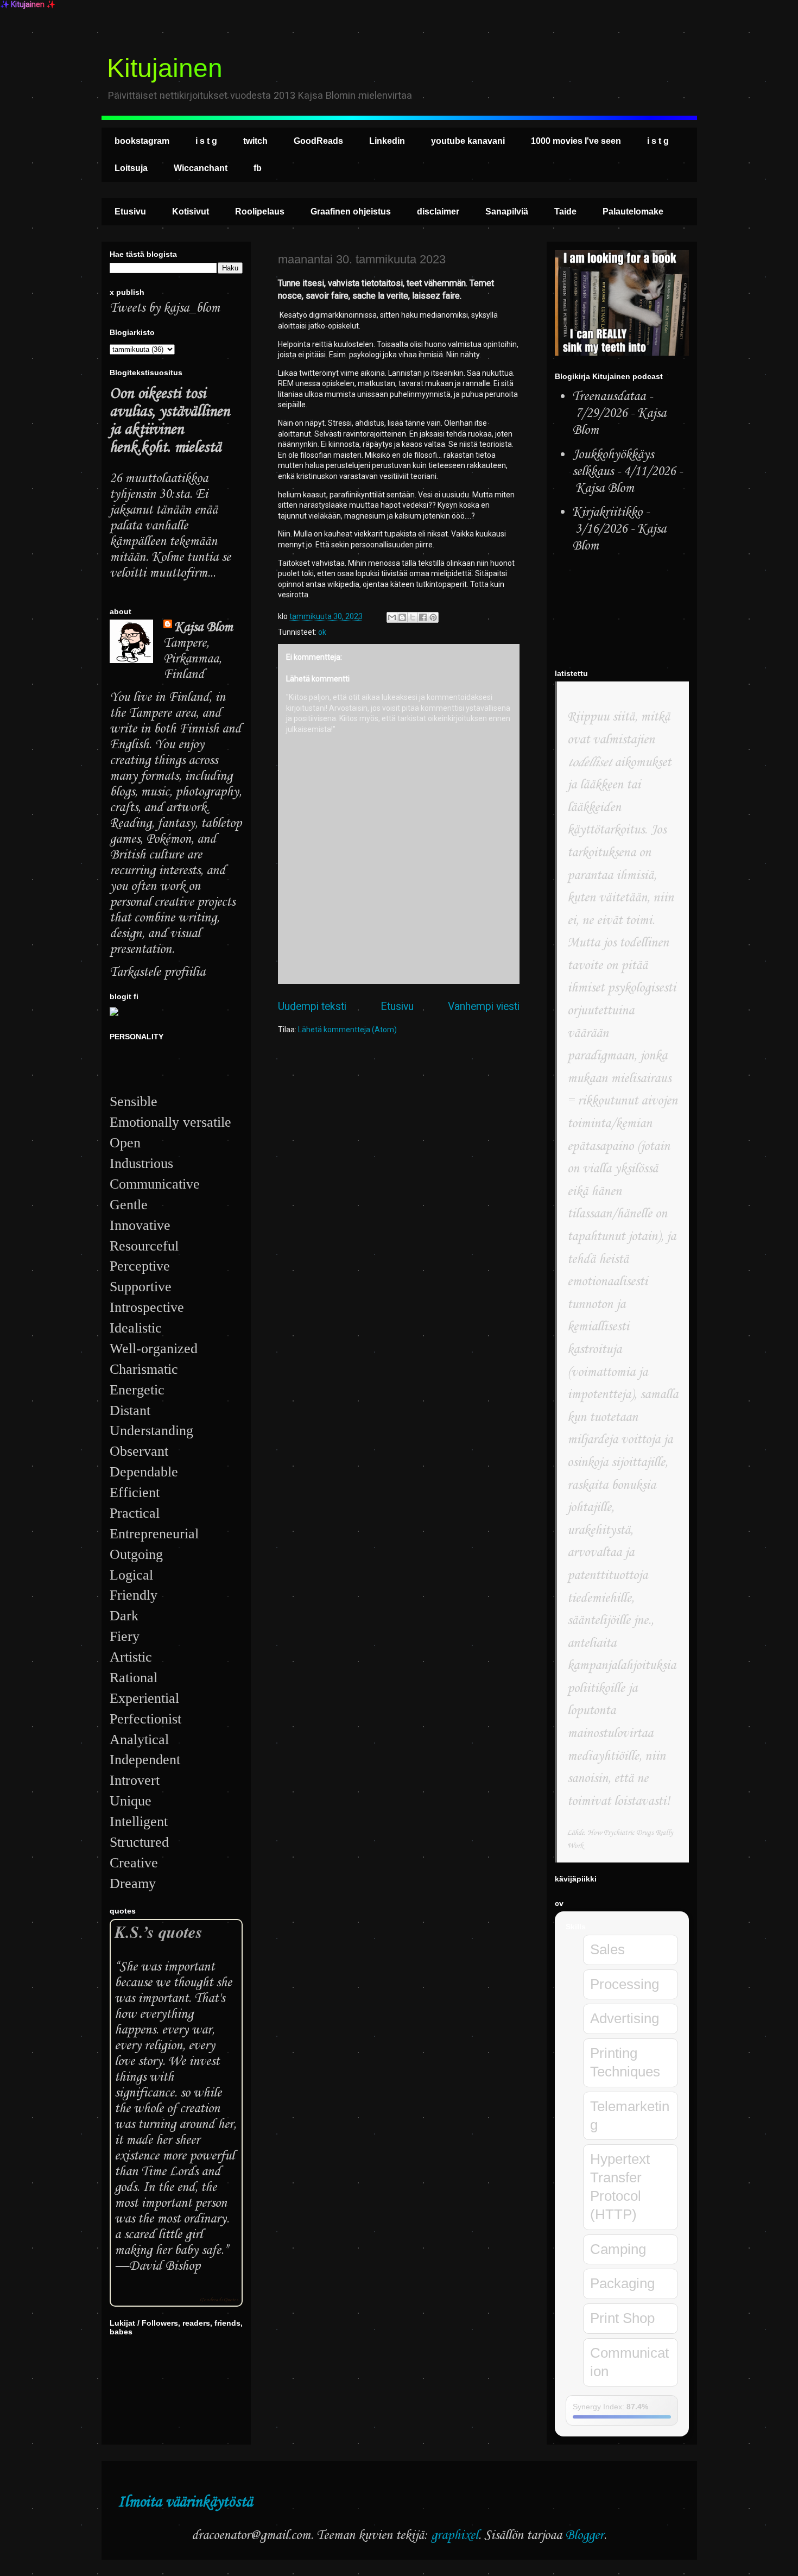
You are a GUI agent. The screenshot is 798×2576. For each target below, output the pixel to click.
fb (258, 168)
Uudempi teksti (312, 1006)
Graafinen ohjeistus (351, 211)
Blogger (584, 2536)
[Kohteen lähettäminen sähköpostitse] (392, 617)
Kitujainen (165, 68)
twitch (255, 141)
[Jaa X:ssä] (413, 617)
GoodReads (318, 141)
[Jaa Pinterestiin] (433, 617)
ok (322, 632)
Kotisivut (191, 211)
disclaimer (438, 211)
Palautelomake (633, 211)
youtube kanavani (468, 141)
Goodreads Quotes (219, 2300)
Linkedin (387, 141)
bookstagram (142, 141)
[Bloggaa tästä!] (402, 617)
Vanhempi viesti (484, 1006)
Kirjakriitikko (607, 512)
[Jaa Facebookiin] (423, 617)
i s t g (206, 141)
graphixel (455, 2536)
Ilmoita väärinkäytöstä (185, 2502)
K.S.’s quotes (159, 1932)
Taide (565, 211)
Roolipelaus (260, 211)
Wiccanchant (201, 168)
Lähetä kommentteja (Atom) (347, 1030)
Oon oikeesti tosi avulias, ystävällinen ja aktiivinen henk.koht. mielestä (170, 421)
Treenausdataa (609, 397)
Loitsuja (131, 168)
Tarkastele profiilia (157, 972)
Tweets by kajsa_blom (165, 308)
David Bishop (164, 2266)
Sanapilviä (507, 211)
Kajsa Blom (204, 627)
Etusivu (130, 211)
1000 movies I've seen (576, 141)
